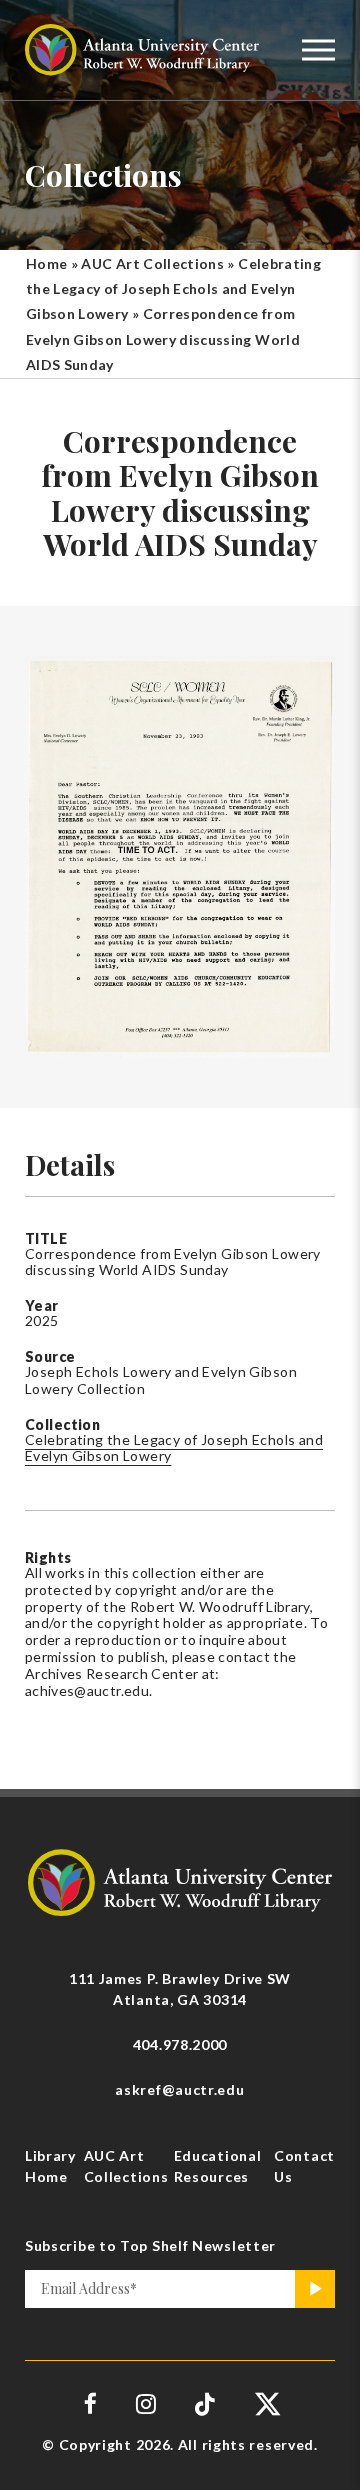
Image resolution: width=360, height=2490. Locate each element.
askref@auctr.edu (179, 2089)
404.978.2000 (180, 2044)
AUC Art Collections (152, 263)
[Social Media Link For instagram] (146, 2403)
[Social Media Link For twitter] (265, 2403)
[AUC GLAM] (180, 1881)
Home (46, 263)
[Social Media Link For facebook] (91, 2403)
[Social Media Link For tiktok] (205, 2403)
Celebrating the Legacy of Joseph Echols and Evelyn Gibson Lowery (173, 288)
